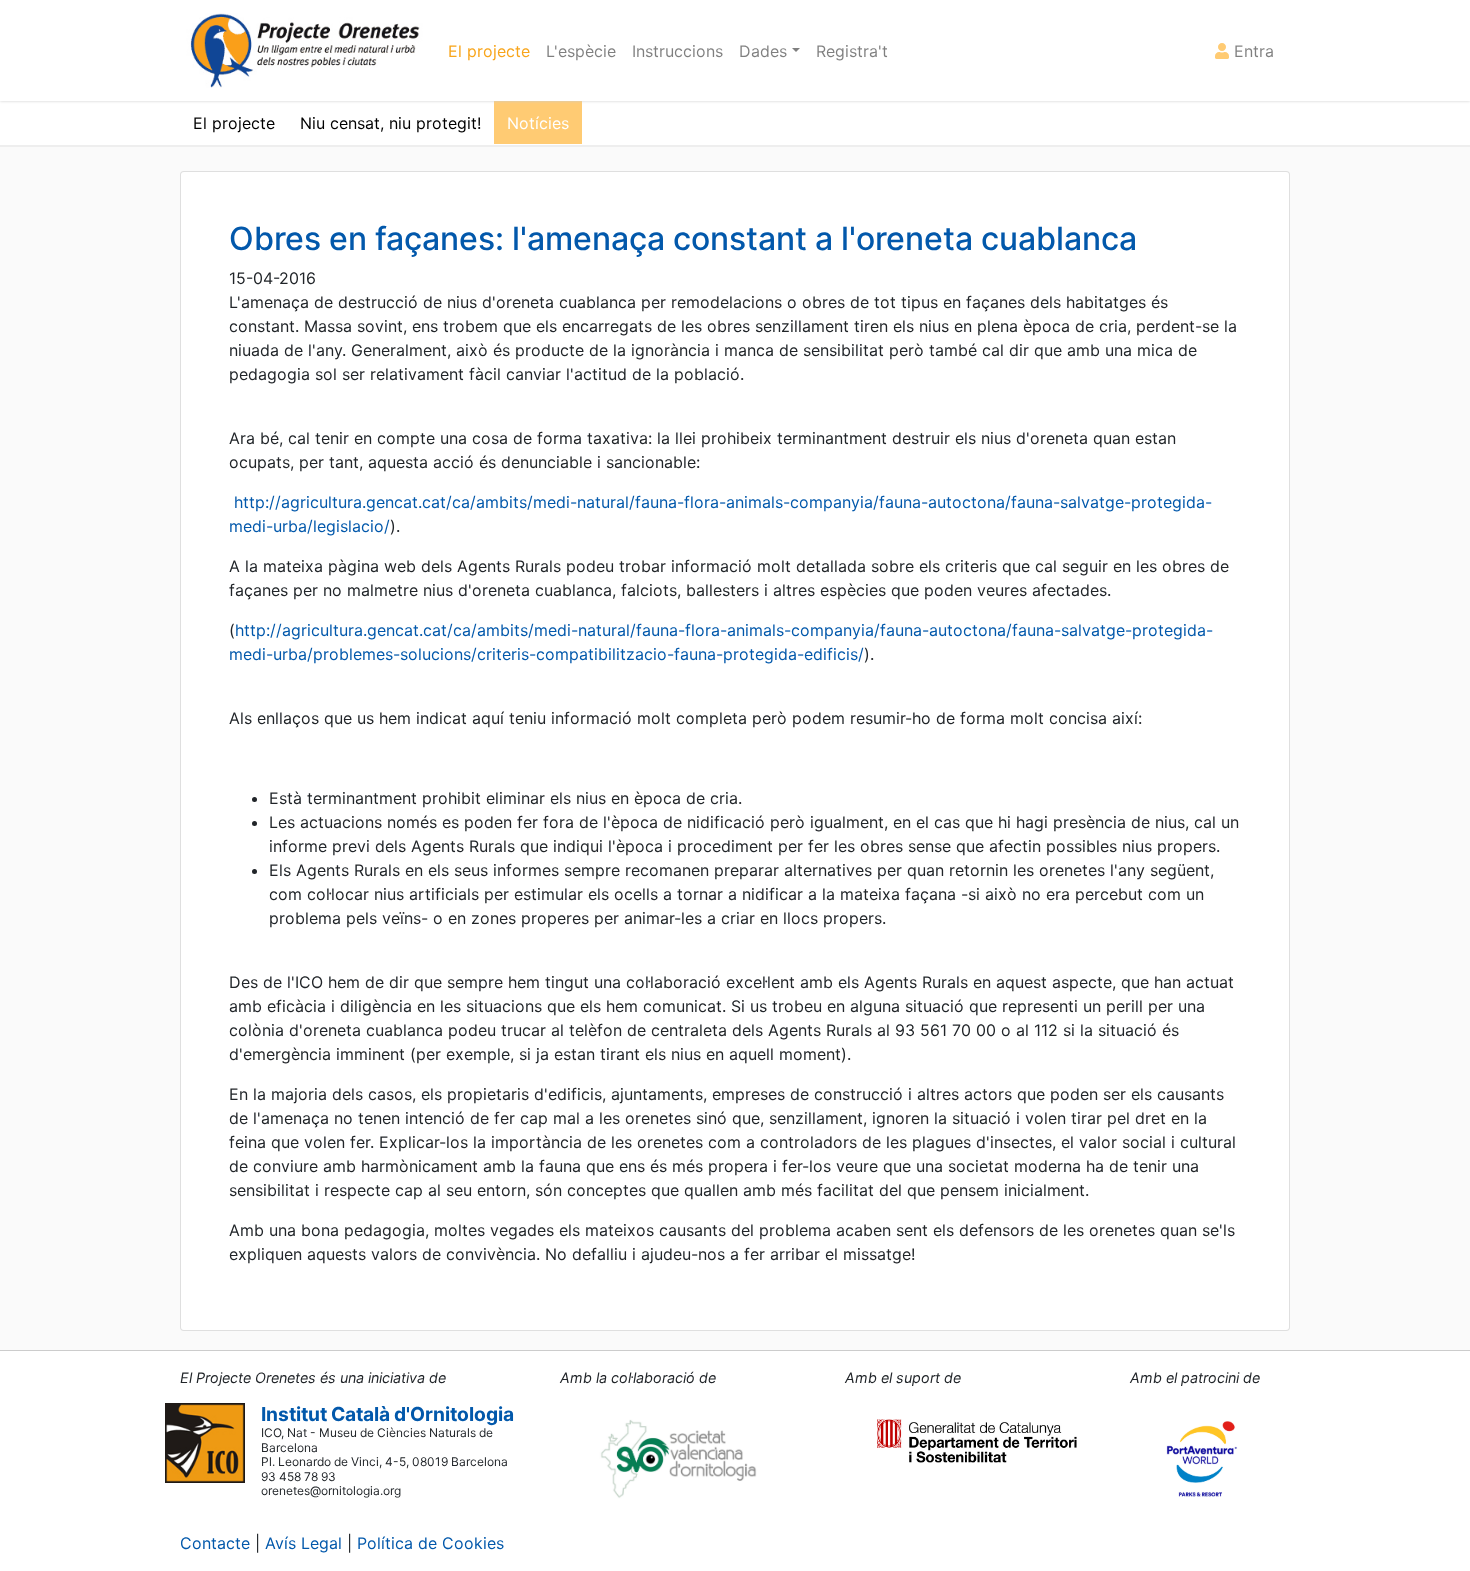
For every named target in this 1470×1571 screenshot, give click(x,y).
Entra (1251, 51)
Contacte (215, 1543)
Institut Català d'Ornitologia (387, 1414)
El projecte (489, 51)
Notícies (538, 123)
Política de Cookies (430, 1543)
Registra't (852, 51)
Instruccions (677, 51)
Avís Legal (303, 1543)
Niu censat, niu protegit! (390, 123)
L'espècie (581, 51)
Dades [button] (765, 51)
